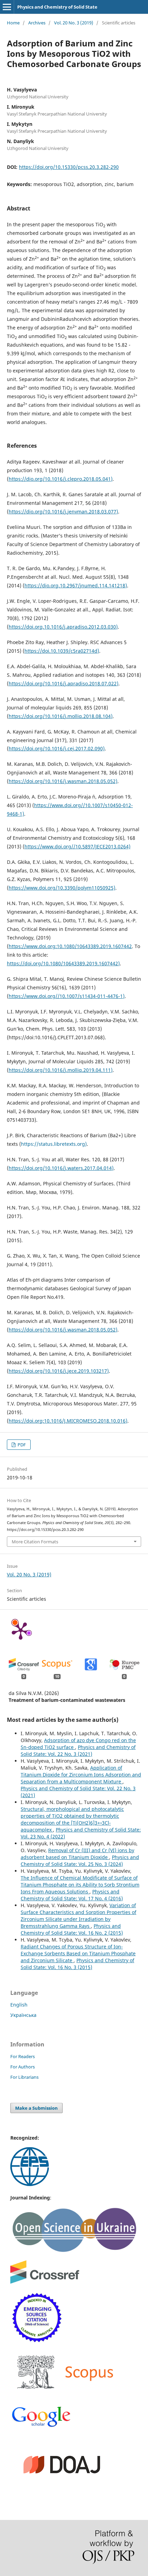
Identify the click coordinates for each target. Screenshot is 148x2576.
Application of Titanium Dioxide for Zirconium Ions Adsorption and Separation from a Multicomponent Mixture (81, 1775)
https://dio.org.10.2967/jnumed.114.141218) (76, 585)
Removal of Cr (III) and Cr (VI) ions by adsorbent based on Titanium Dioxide (77, 1854)
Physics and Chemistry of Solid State (57, 7)
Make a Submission (36, 2108)
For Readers (23, 2056)
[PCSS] (41, 2426)
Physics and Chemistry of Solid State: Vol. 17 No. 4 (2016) (72, 1895)
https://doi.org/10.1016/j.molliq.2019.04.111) (61, 1070)
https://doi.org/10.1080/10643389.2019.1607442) (63, 963)
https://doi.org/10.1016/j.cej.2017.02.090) (57, 748)
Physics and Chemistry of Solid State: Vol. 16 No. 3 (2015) (77, 1964)
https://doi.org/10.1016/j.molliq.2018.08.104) (61, 716)
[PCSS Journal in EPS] (30, 2184)
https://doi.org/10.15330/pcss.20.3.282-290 (69, 167)
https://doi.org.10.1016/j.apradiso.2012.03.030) (63, 627)
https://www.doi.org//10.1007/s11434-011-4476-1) (67, 996)
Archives (37, 23)
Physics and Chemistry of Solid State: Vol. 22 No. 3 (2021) (78, 1751)
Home (13, 23)
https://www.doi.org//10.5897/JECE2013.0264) (77, 846)
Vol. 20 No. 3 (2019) (74, 23)
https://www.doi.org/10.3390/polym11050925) (62, 888)
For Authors (23, 2067)
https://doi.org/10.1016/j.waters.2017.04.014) (61, 1168)
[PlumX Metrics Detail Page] (21, 1630)
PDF (21, 1445)
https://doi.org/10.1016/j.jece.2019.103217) (59, 1371)
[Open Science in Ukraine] (74, 2251)
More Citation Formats (35, 1542)
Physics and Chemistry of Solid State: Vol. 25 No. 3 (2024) (80, 1861)
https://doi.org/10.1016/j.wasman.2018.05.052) (63, 781)
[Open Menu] (7, 7)
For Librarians (24, 2077)
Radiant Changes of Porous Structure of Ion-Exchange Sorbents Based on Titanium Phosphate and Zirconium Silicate (78, 1953)
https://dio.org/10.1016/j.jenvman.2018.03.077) (63, 512)
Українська (23, 2015)
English (19, 2005)
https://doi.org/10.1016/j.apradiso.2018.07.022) (64, 683)
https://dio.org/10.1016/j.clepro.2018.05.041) (61, 479)
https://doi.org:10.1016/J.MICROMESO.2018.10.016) (68, 1421)
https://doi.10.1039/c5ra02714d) (62, 651)
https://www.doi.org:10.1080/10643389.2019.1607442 (70, 946)
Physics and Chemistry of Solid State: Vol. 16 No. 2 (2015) (72, 1929)
